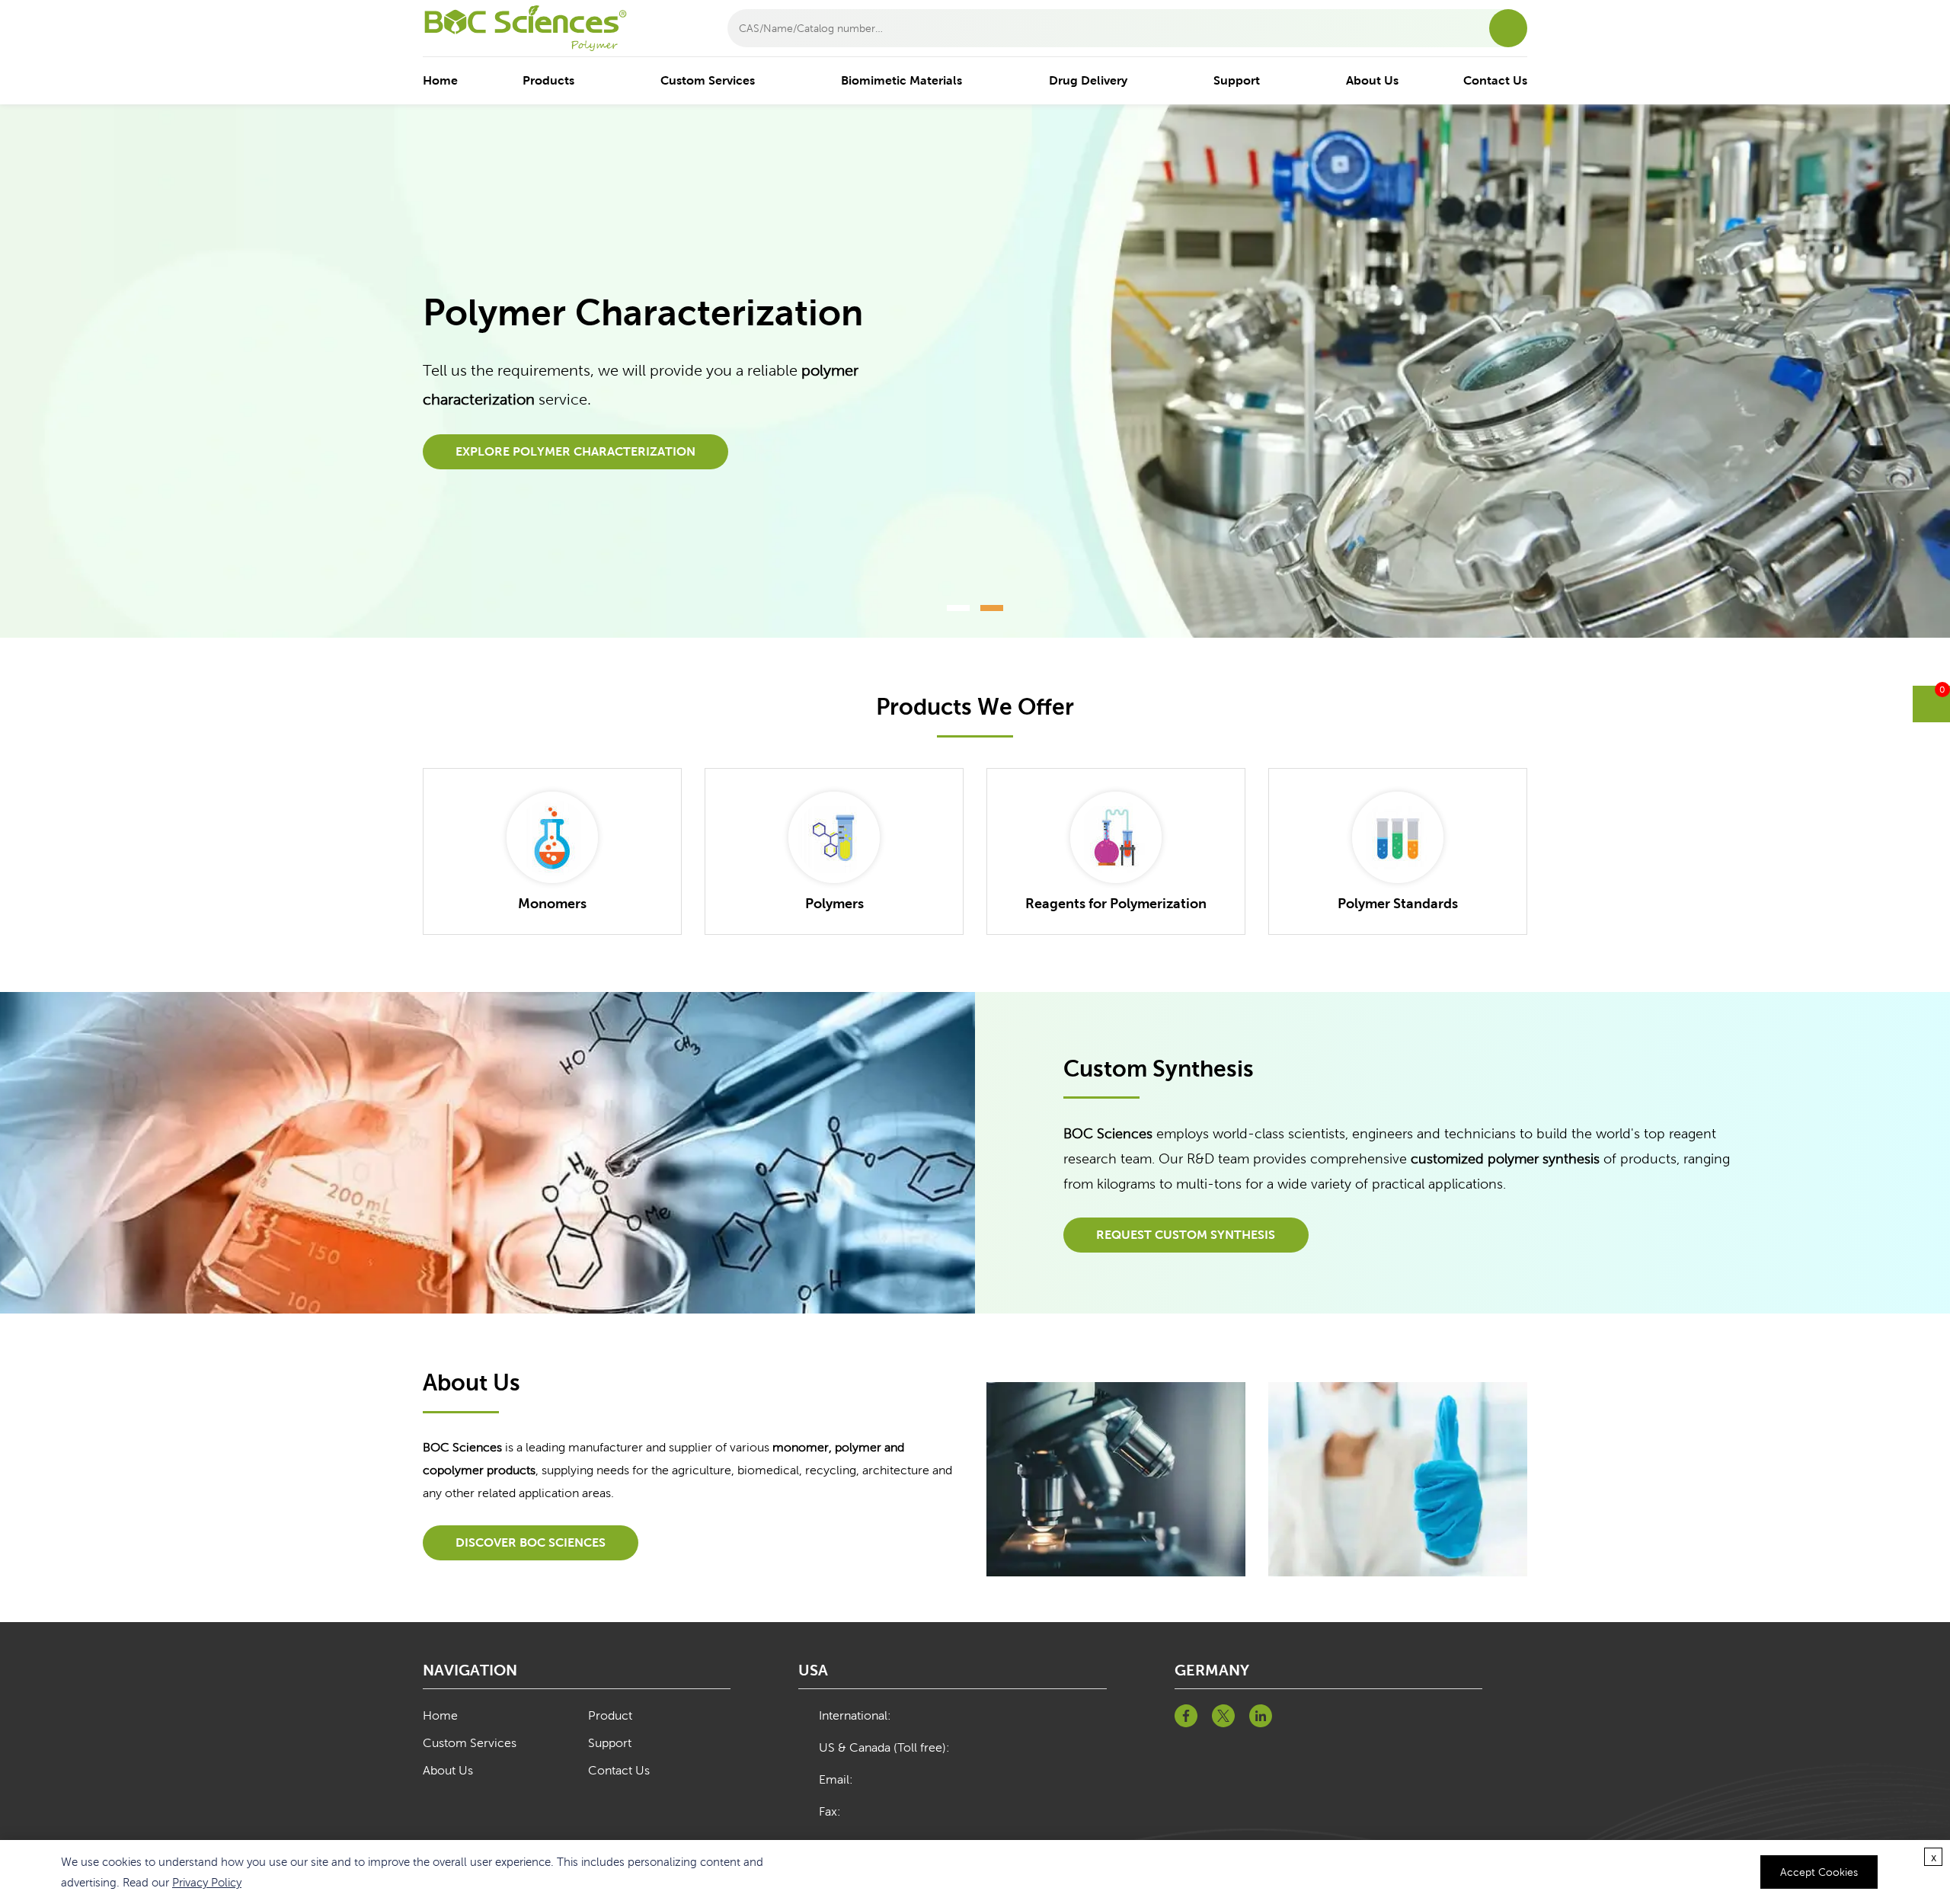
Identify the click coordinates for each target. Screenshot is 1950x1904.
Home (440, 80)
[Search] (1508, 28)
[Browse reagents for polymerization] (1116, 837)
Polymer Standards (1398, 903)
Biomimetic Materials (901, 80)
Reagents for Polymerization (1116, 903)
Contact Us (1495, 80)
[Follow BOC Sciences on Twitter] (1223, 1716)
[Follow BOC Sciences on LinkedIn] (1261, 1716)
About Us (1372, 80)
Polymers (834, 903)
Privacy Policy (207, 1882)
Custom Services (708, 80)
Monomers (552, 903)
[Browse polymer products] (834, 837)
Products (548, 80)
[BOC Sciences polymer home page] (537, 28)
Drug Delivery (1088, 80)
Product (610, 1715)
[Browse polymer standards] (1398, 837)
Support (1237, 80)
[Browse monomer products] (552, 837)
